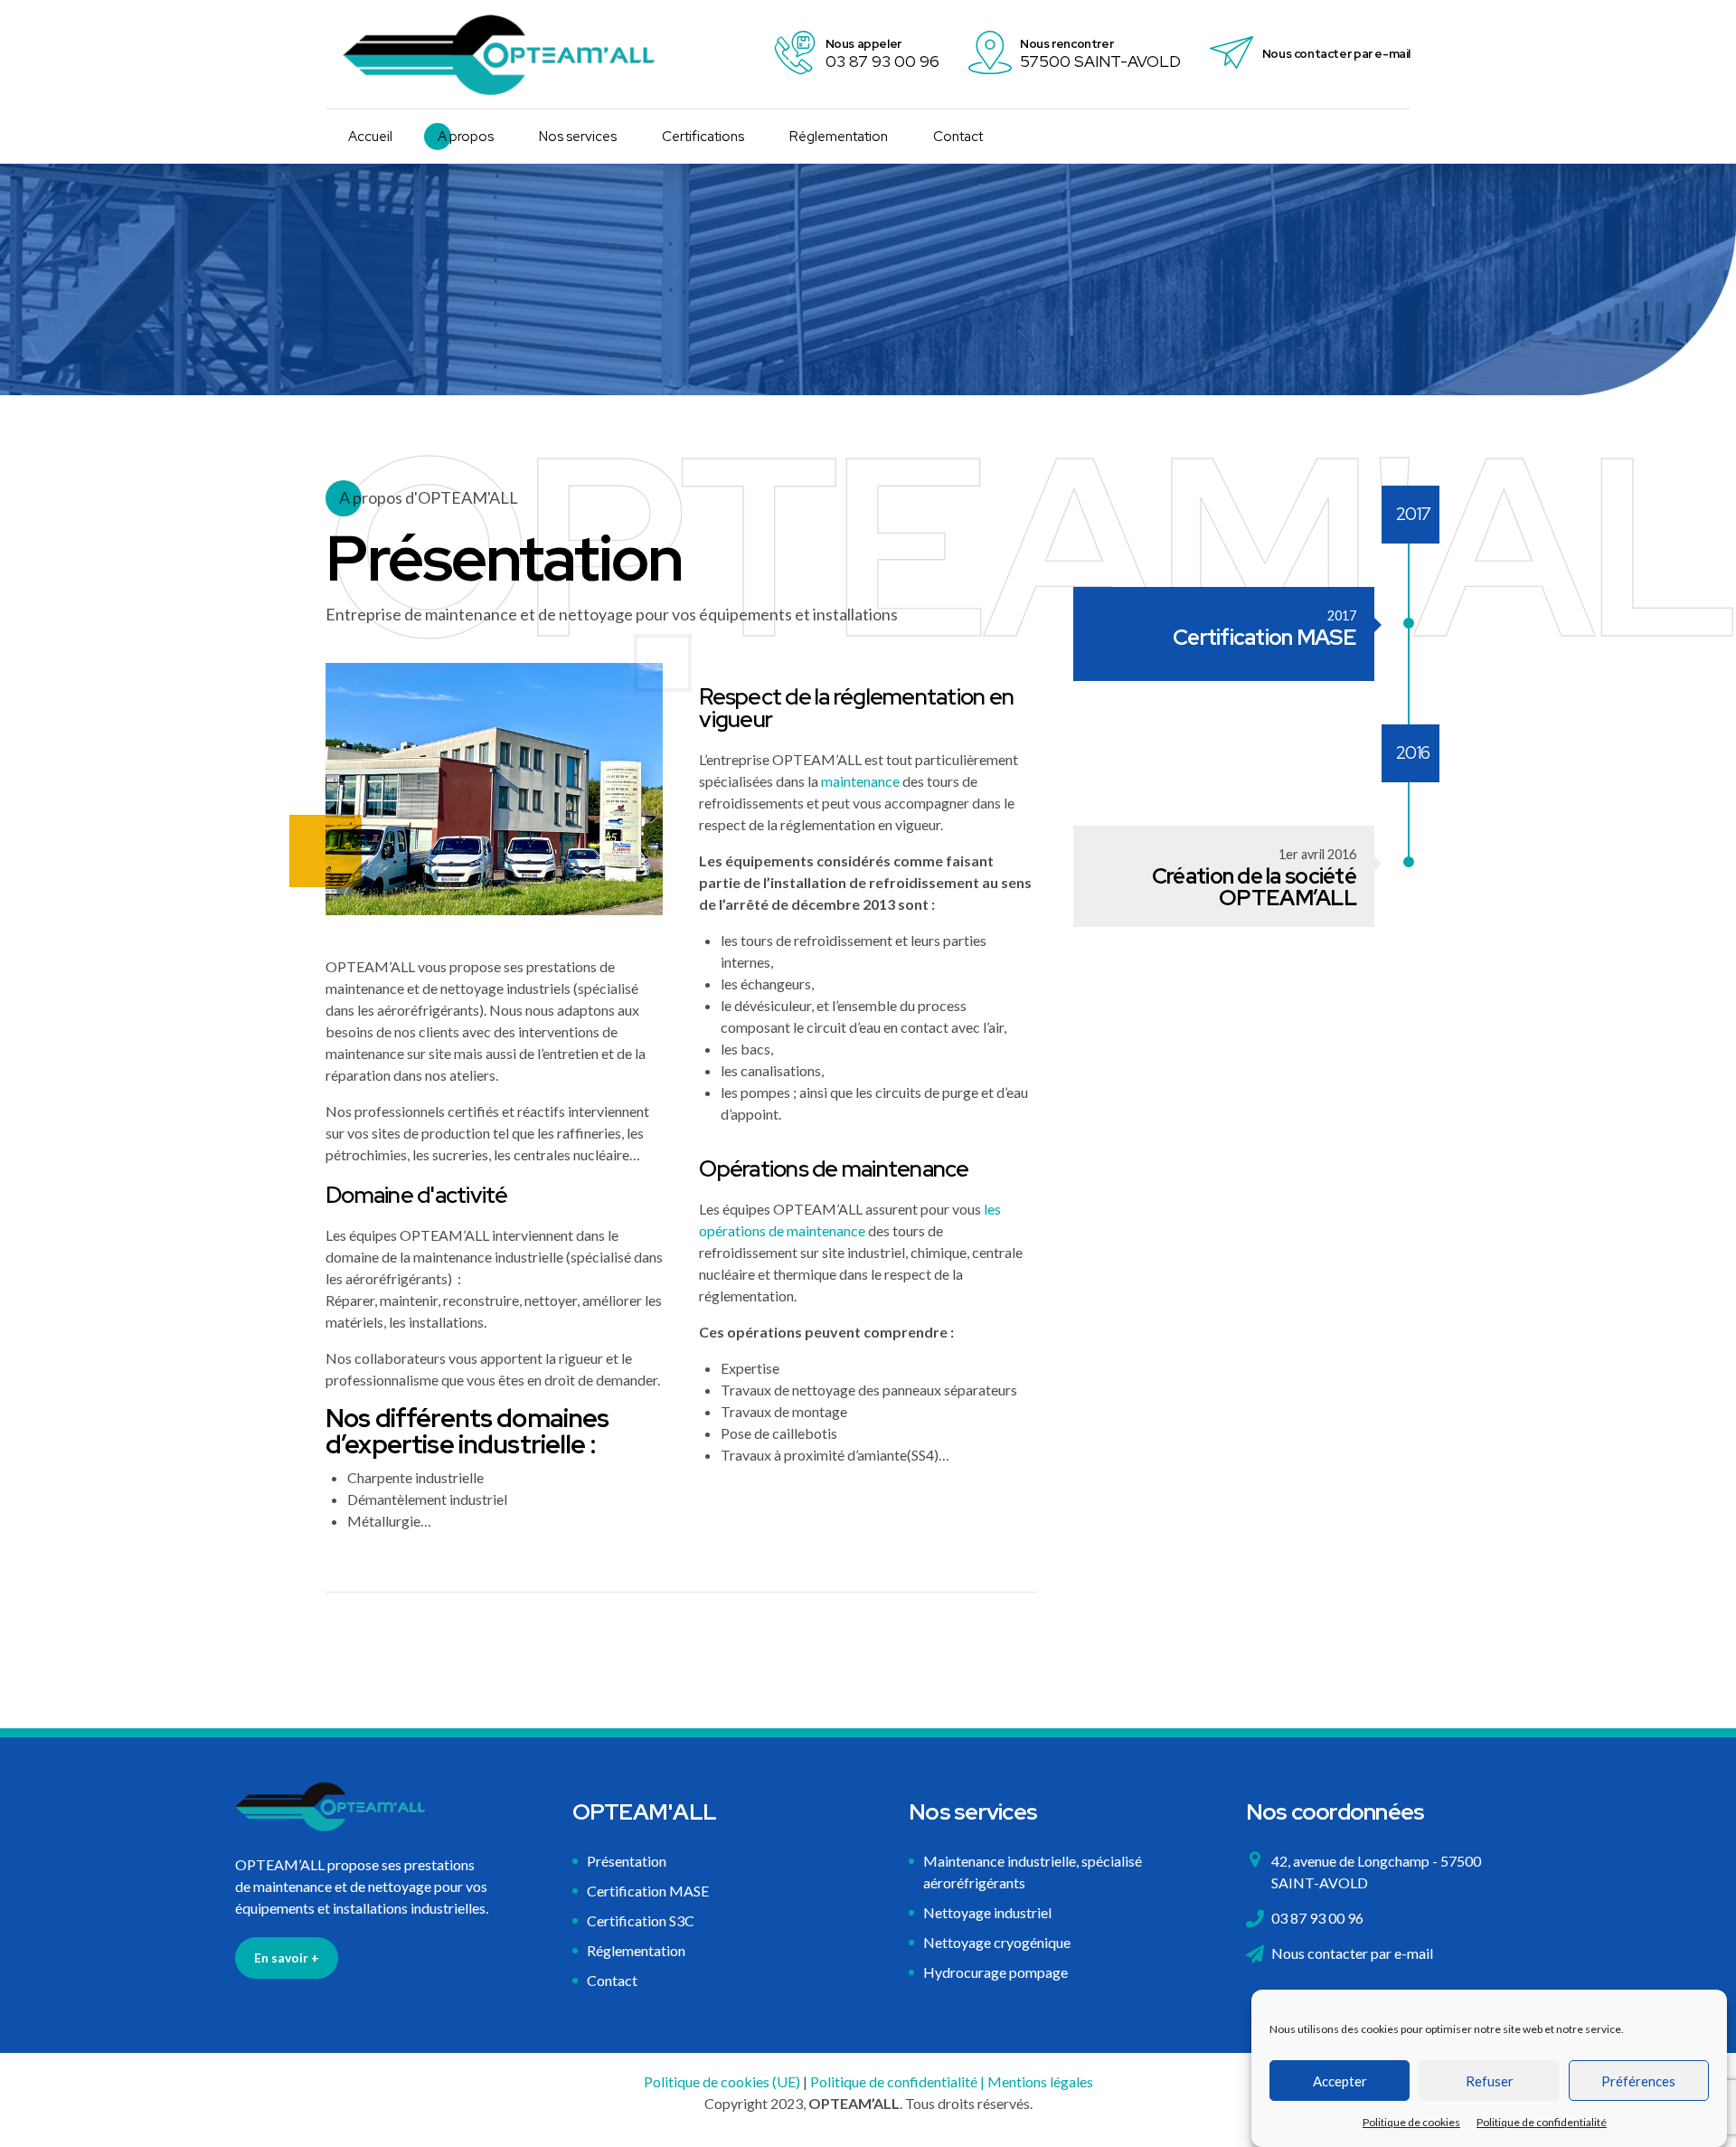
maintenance (860, 781)
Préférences (1638, 2081)
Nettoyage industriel (987, 1912)
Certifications (703, 137)
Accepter (1340, 2081)
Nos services (578, 137)
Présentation (627, 1861)
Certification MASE (648, 1891)
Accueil (370, 137)
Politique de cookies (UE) (722, 2081)
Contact (958, 137)
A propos (466, 137)
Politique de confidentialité (1542, 2122)
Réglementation (839, 137)
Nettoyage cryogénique (997, 1942)
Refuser (1490, 2081)
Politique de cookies (1411, 2122)
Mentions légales (1040, 2081)
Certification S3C (641, 1920)
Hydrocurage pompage (995, 1972)
